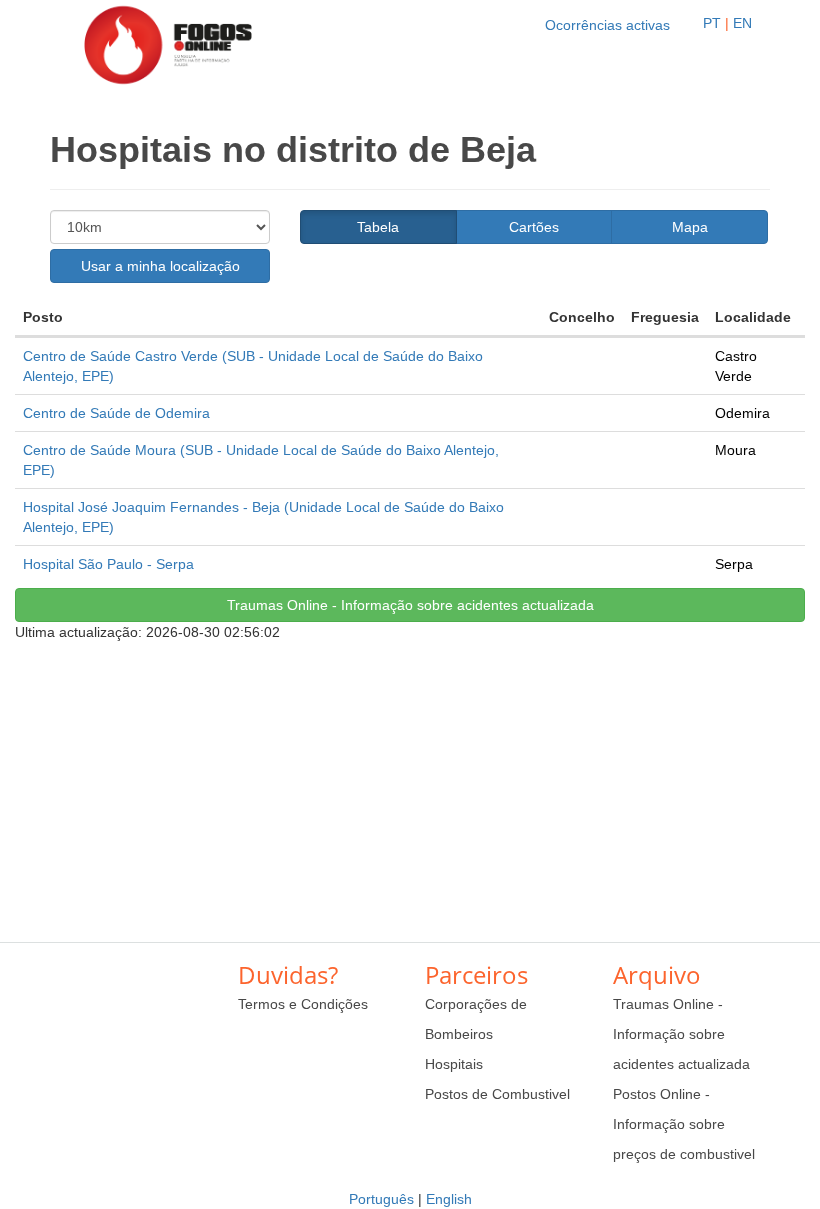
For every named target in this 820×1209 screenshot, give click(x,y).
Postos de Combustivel (497, 1094)
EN (742, 23)
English (449, 1199)
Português (381, 1199)
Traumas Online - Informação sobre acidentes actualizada (410, 605)
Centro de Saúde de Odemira (116, 413)
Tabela (378, 227)
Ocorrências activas (607, 25)
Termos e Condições (303, 1004)
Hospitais (454, 1064)
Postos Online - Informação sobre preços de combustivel (684, 1124)
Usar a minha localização (160, 266)
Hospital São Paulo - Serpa (108, 564)
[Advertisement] (410, 782)
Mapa (690, 227)
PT (712, 23)
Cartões (534, 227)
